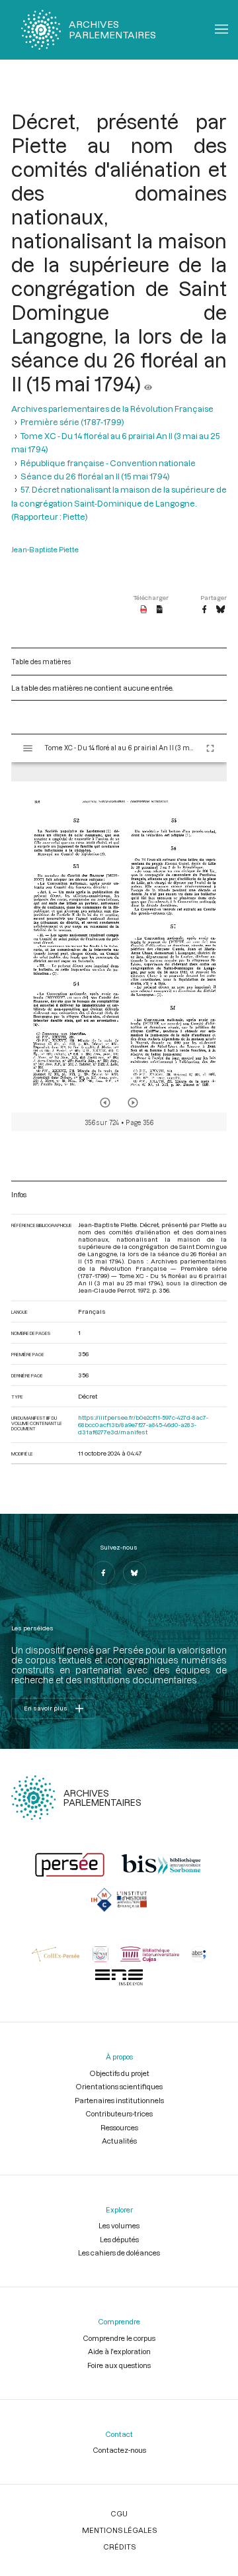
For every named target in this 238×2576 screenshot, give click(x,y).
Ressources (119, 2127)
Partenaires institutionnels (119, 2100)
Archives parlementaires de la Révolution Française (112, 409)
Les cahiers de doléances (119, 2253)
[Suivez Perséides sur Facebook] (103, 1573)
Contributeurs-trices (119, 2113)
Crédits (119, 2547)
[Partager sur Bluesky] (220, 610)
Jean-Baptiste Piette (45, 549)
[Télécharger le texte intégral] (160, 610)
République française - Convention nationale (108, 463)
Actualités (119, 2141)
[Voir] (148, 383)
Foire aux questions (119, 2365)
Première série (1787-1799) (72, 422)
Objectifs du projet (119, 2073)
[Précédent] (105, 1103)
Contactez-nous (119, 2450)
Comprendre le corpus (119, 2338)
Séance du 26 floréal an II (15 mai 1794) (95, 476)
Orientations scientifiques (119, 2086)
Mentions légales (119, 2530)
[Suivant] (133, 1103)
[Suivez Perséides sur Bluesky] (135, 1573)
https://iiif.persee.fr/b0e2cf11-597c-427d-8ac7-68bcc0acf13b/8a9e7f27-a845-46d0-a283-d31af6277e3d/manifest (143, 1425)
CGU (119, 2513)
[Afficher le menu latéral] (28, 748)
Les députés (119, 2239)
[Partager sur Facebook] (204, 610)
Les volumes (119, 2225)
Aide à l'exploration (119, 2351)
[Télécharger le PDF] (144, 610)
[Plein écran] (210, 748)
